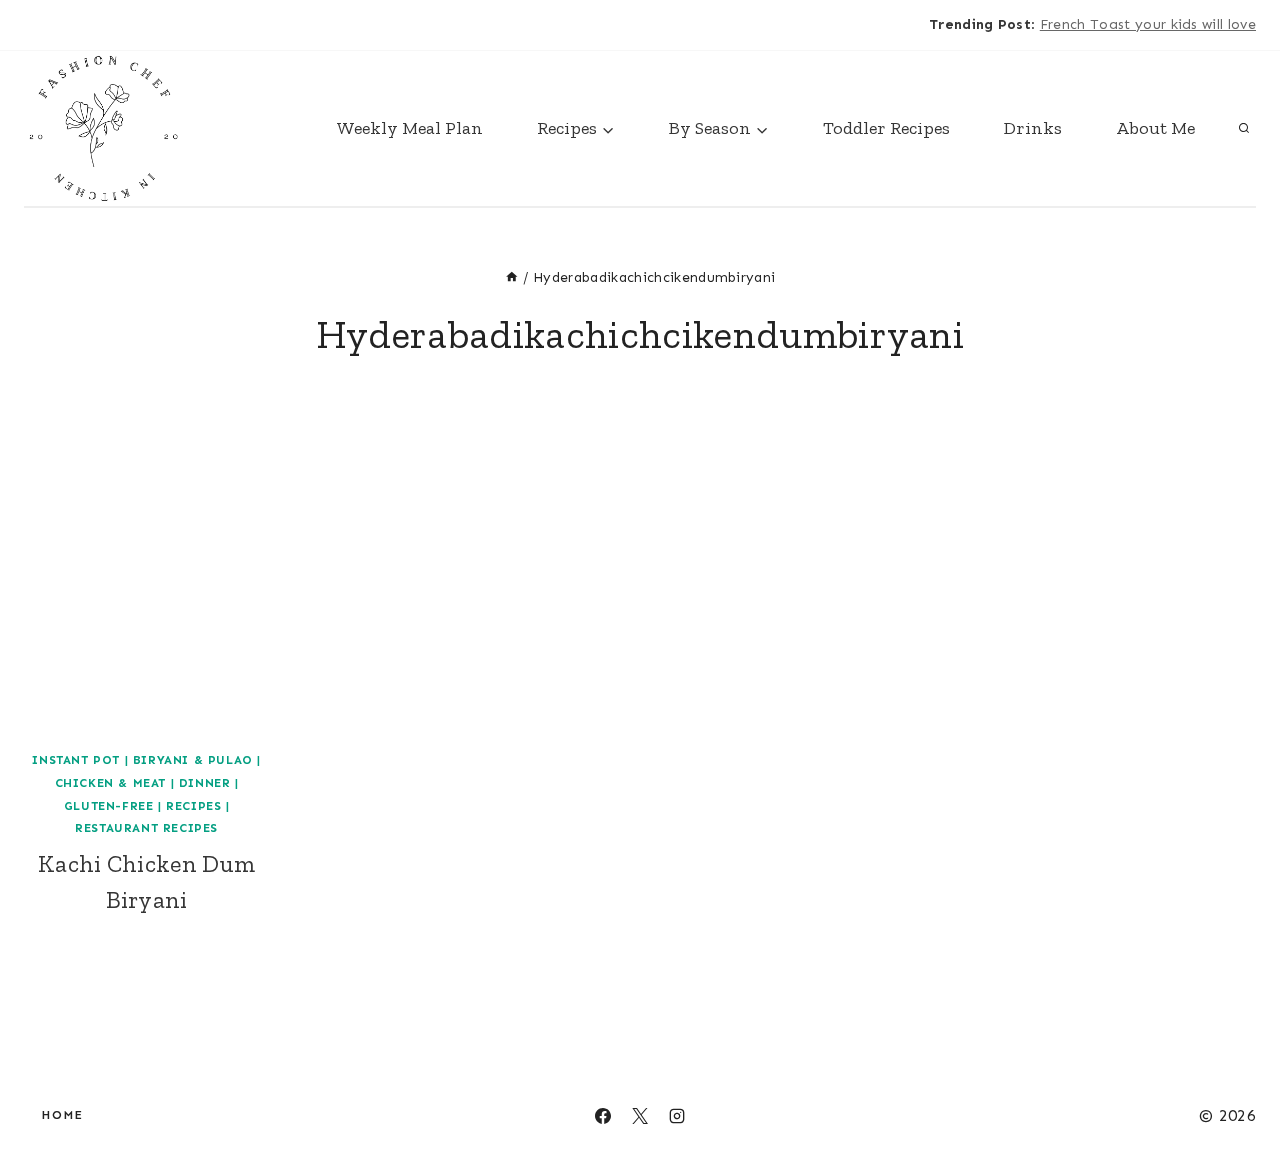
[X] (80, 25)
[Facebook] (40, 25)
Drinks (1033, 128)
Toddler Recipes (886, 128)
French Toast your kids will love (1148, 24)
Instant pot (76, 760)
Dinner (205, 783)
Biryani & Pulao (193, 760)
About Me (1155, 128)
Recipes (193, 806)
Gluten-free (109, 806)
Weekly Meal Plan (410, 128)
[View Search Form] (1244, 128)
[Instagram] (119, 25)
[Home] (512, 277)
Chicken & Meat (110, 783)
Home (63, 1115)
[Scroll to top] (1233, 1080)
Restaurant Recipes (146, 828)
